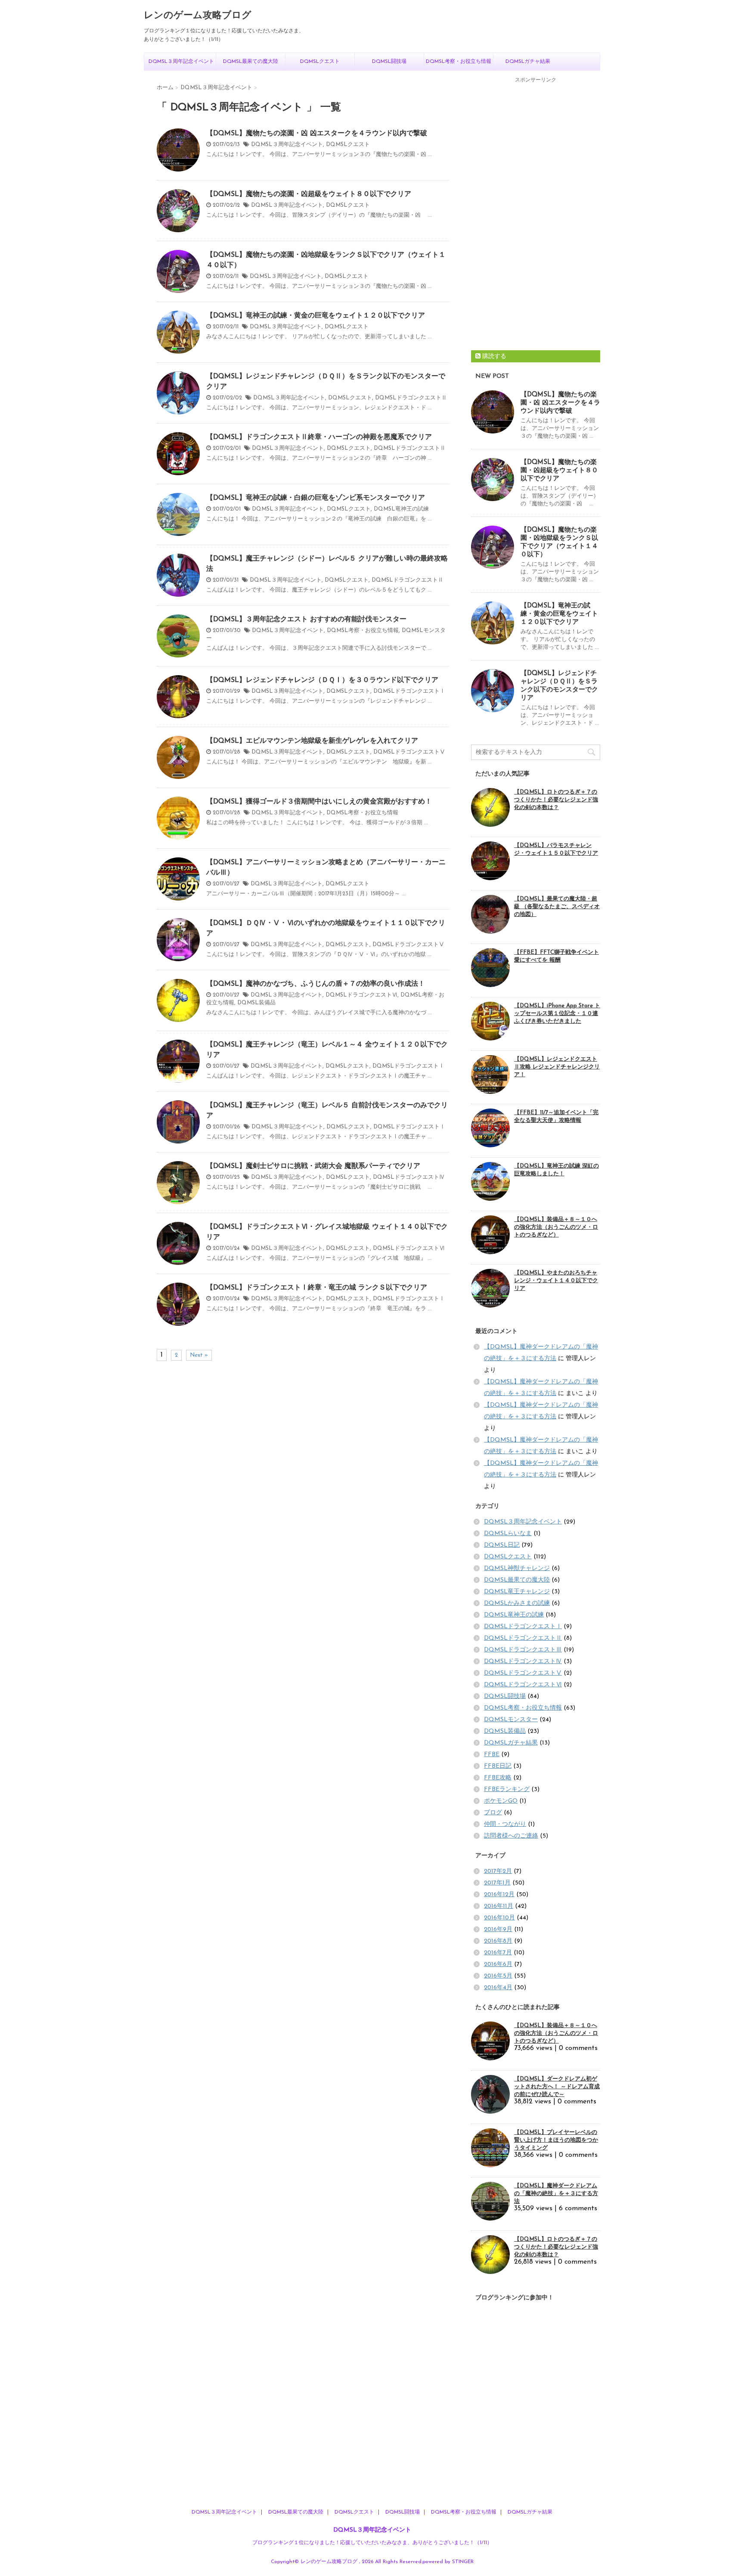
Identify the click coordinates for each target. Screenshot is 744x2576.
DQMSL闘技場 (389, 62)
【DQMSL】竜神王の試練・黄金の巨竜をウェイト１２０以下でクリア (316, 316)
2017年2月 (498, 1871)
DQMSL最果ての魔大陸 (251, 62)
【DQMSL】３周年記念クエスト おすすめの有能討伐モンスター (306, 620)
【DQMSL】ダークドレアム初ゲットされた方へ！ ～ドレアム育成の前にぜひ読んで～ (557, 2087)
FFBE (492, 1755)
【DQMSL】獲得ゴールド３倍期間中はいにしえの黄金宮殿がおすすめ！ (319, 802)
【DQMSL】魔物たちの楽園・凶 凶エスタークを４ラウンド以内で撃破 (317, 134)
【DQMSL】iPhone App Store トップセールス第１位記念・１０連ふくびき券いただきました (557, 1014)
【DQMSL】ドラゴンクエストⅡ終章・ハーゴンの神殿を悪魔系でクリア (319, 437)
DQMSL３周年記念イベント (181, 62)
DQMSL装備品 (256, 1003)
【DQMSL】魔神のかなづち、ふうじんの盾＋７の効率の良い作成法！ (316, 984)
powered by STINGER (448, 2562)
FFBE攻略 (498, 1778)
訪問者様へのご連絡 (511, 1836)
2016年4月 (498, 1988)
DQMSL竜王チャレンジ (517, 1592)
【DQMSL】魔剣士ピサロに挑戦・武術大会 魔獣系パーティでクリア (313, 1166)
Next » (199, 1355)
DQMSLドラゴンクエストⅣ (409, 1177)
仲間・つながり (505, 1824)
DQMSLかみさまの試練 (517, 1603)
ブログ (493, 1813)
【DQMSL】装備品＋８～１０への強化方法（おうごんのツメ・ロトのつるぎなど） (556, 1227)
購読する (493, 357)
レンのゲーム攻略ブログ (198, 16)
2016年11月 (499, 1906)
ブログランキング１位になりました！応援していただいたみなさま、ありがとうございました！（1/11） (372, 2543)
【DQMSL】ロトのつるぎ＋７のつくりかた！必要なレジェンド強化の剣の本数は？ (556, 800)
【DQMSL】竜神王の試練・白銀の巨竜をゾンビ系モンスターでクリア (316, 498)
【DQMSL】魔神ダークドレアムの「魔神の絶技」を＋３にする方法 (556, 2194)
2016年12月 (499, 1895)
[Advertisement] (536, 217)
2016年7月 (498, 1953)
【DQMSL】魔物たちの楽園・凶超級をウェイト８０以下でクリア (309, 194)
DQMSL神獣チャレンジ (517, 1568)
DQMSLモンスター (511, 1720)
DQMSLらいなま (508, 1534)
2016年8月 (498, 1941)
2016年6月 (498, 1964)
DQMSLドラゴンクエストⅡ (411, 398)
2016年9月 (498, 1930)
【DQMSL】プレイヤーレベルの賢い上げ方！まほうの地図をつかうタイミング (556, 2140)
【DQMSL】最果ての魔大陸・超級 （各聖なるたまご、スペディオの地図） (557, 907)
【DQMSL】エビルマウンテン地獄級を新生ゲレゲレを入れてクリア (312, 741)
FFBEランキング (507, 1789)
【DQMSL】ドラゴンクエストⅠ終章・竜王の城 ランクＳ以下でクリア (317, 1288)
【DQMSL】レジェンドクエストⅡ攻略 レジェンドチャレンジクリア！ (557, 1067)
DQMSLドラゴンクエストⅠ (409, 691)
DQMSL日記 (502, 1545)
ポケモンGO (501, 1801)
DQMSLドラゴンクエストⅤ (409, 752)
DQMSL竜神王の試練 (401, 509)
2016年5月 (498, 1976)
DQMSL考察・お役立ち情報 (459, 62)
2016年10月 (499, 1918)
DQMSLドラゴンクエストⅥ (361, 995)
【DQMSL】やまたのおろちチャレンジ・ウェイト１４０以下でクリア (556, 1281)
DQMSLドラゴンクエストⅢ (523, 1650)
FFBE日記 (498, 1766)
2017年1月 (497, 1883)
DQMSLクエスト (320, 62)
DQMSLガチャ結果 (528, 62)
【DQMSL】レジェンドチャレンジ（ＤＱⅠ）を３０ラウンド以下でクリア (322, 680)
